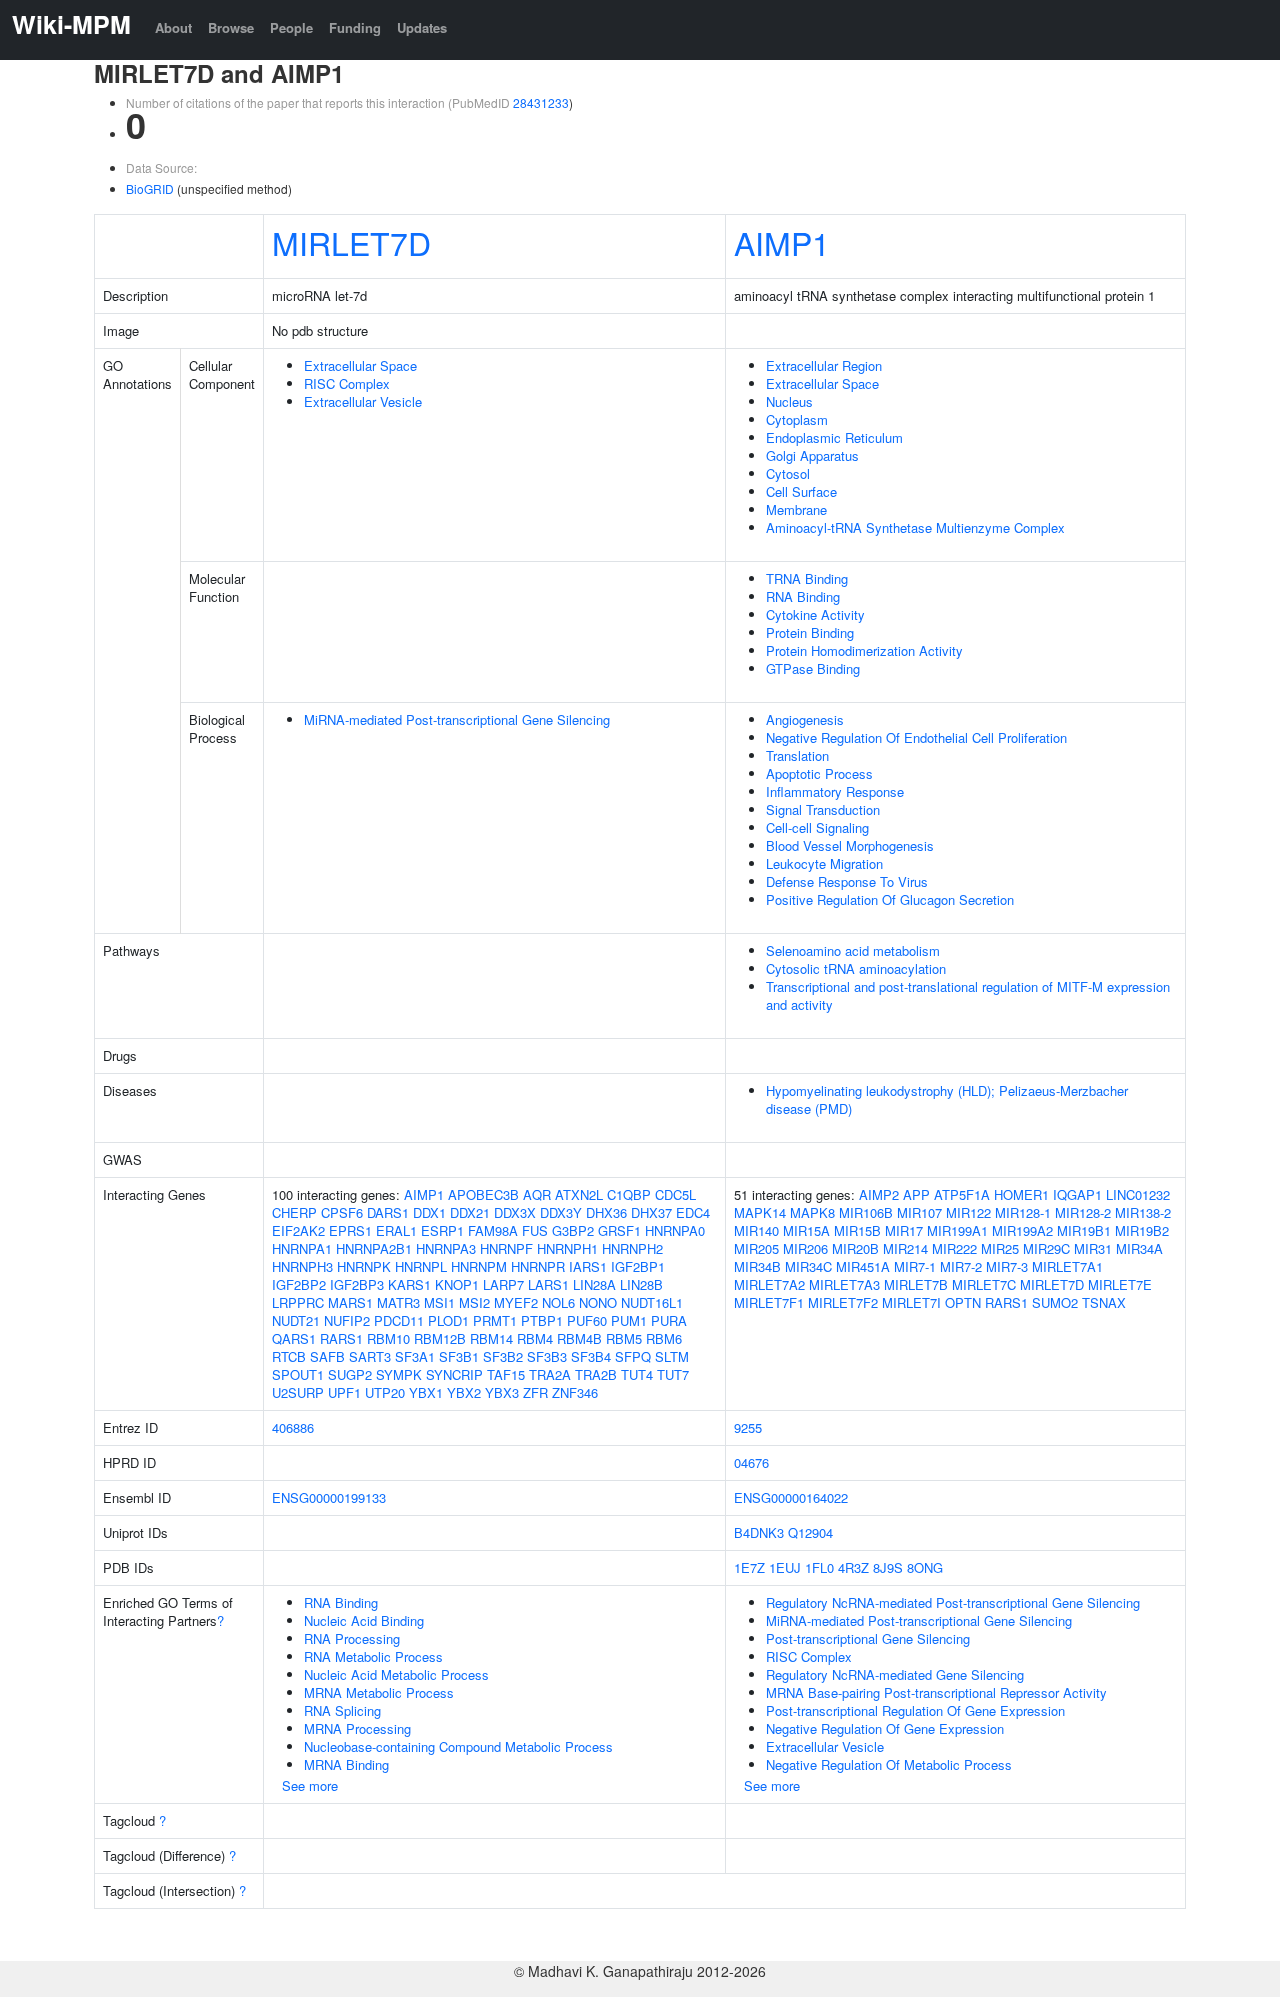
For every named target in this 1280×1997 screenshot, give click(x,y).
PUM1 (629, 1320)
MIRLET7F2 (843, 1302)
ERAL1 (396, 1230)
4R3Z (853, 1567)
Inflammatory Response (835, 791)
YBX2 (464, 1392)
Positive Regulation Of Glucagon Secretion (890, 899)
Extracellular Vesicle (363, 401)
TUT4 (637, 1374)
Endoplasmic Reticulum (834, 437)
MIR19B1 (1084, 1230)
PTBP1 (542, 1320)
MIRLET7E (1120, 1284)
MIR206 (805, 1248)
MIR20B (855, 1248)
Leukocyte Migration (824, 863)
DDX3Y (561, 1212)
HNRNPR (538, 1266)
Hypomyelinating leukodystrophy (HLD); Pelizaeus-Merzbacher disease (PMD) (947, 1099)
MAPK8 (812, 1212)
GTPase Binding (813, 668)
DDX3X (515, 1212)
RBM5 (624, 1338)
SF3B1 (459, 1356)
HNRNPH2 (632, 1248)
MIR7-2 (961, 1266)
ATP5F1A (962, 1194)
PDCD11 (399, 1320)
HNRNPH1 (567, 1248)
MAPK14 (760, 1212)
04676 (751, 1462)
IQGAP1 (1077, 1194)
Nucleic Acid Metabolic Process (396, 1674)
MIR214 (905, 1248)
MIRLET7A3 (844, 1284)
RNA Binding (803, 596)
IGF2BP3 (357, 1284)
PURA (669, 1320)
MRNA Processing (357, 1728)
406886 (293, 1427)
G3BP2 (573, 1230)
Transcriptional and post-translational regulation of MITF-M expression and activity (968, 995)
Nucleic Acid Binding (364, 1620)
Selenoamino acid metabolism (853, 950)
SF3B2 (503, 1356)
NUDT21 (296, 1320)
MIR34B (757, 1266)
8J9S (888, 1567)
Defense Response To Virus (847, 881)
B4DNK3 (759, 1532)
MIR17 (904, 1230)
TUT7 (673, 1374)
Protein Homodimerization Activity (864, 650)
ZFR (535, 1392)
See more (310, 1785)
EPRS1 (350, 1230)
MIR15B (857, 1230)
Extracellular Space (360, 365)
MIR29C (1046, 1248)
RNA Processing (352, 1638)
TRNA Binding (807, 578)
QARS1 (294, 1338)
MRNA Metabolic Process (379, 1692)
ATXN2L (579, 1194)
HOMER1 (1021, 1194)
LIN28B (641, 1284)
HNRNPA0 (675, 1230)
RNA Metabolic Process (373, 1656)
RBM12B (440, 1338)
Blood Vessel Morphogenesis (850, 845)
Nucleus (789, 401)
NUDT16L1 (652, 1302)
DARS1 (388, 1212)
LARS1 (548, 1284)
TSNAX (1104, 1302)
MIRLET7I (911, 1302)
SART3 (370, 1356)
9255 (748, 1427)
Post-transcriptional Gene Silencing (868, 1638)
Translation (797, 755)
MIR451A (863, 1266)
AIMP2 (879, 1194)
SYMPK (399, 1374)
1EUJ (785, 1567)
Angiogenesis (805, 719)
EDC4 (693, 1212)
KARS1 (409, 1284)
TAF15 (506, 1374)
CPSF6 (342, 1212)
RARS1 (341, 1338)
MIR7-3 (1007, 1266)
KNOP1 (457, 1284)
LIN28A (594, 1284)
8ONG (925, 1567)
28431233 (541, 102)
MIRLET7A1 (1067, 1266)
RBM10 (388, 1338)
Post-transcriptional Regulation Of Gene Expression (915, 1710)
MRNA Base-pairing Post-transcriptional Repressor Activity (936, 1692)
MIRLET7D (351, 242)
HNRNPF (506, 1248)
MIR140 (756, 1230)
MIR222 (954, 1248)
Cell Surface (801, 491)
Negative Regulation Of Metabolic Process (889, 1764)
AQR (537, 1194)
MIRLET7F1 (769, 1302)
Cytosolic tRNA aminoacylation (856, 968)
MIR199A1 (957, 1230)
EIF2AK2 (298, 1230)
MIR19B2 (1142, 1230)
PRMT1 (495, 1320)
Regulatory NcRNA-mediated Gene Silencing (895, 1674)
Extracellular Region (824, 365)
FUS (535, 1230)
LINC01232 (1138, 1194)
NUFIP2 (347, 1320)
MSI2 (474, 1302)
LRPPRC (298, 1302)
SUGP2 (350, 1374)
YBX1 (426, 1392)
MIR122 (968, 1212)
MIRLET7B (916, 1284)
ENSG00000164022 (791, 1497)
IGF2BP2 (299, 1284)
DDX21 (470, 1212)
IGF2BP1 (638, 1266)
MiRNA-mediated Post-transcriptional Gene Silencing (457, 719)
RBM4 (535, 1338)
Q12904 (810, 1532)
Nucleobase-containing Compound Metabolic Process (458, 1746)
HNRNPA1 (302, 1248)
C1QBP (629, 1194)
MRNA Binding (346, 1764)
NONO (598, 1302)
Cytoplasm (797, 419)
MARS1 (350, 1302)
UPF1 (344, 1392)
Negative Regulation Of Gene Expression (885, 1728)
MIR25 (1000, 1248)
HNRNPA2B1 (374, 1248)
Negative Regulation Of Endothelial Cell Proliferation (916, 737)
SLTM (672, 1356)
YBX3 (502, 1392)
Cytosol (788, 473)
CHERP (294, 1212)
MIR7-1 (915, 1266)
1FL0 (819, 1567)
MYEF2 (516, 1302)
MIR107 (919, 1212)
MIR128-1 (1023, 1212)
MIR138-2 (1143, 1212)
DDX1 (429, 1212)
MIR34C (808, 1266)
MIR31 (1093, 1248)
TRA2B (596, 1374)
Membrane (796, 509)
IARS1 (588, 1266)
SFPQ (633, 1356)
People (291, 27)
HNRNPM (479, 1266)
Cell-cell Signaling (817, 827)
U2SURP (298, 1392)
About (173, 27)
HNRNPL (421, 1266)
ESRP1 (442, 1230)
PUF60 (587, 1320)
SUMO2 (1055, 1302)
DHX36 (606, 1212)
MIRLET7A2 (769, 1284)
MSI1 (439, 1302)
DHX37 (651, 1212)
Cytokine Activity (815, 614)
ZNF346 (575, 1392)
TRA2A (550, 1374)
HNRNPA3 (446, 1248)
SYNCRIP (454, 1374)
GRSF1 (619, 1230)
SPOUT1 (298, 1374)
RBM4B (579, 1338)
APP (916, 1194)
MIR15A (806, 1230)
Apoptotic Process (819, 773)
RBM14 (491, 1338)
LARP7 (503, 1284)
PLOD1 (448, 1320)
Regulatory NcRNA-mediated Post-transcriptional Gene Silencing (953, 1602)
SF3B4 (591, 1356)
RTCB (289, 1356)
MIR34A (1139, 1248)
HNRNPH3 (302, 1266)
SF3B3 (547, 1356)
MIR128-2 (1083, 1212)
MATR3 (398, 1302)
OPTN (963, 1302)
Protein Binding (810, 632)
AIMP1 (782, 242)
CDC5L (675, 1194)
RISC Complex (347, 383)
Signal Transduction (823, 809)
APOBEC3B (483, 1194)
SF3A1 (415, 1356)
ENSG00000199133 (329, 1497)
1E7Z (749, 1567)
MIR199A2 (1022, 1230)
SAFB (327, 1356)
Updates (422, 27)
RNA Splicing (342, 1710)
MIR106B (866, 1212)
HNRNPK (364, 1266)
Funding (355, 27)
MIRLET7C (984, 1284)
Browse (231, 27)
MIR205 (756, 1248)
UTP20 (385, 1392)
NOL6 (558, 1302)
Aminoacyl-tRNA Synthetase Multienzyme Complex (915, 527)
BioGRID (150, 188)
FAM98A (493, 1230)
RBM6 (664, 1338)
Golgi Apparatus (812, 455)
